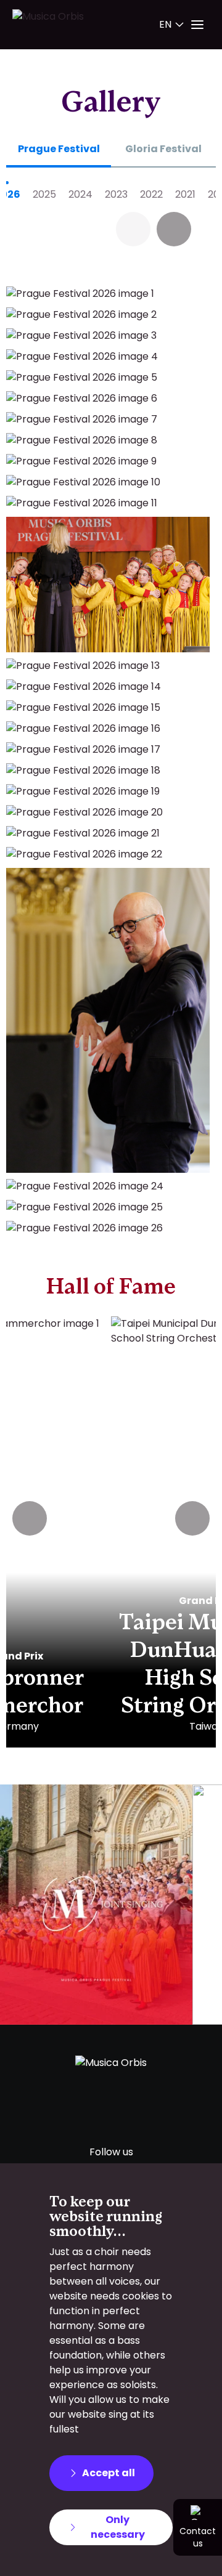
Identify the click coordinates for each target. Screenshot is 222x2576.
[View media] (96, 1905)
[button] (174, 229)
